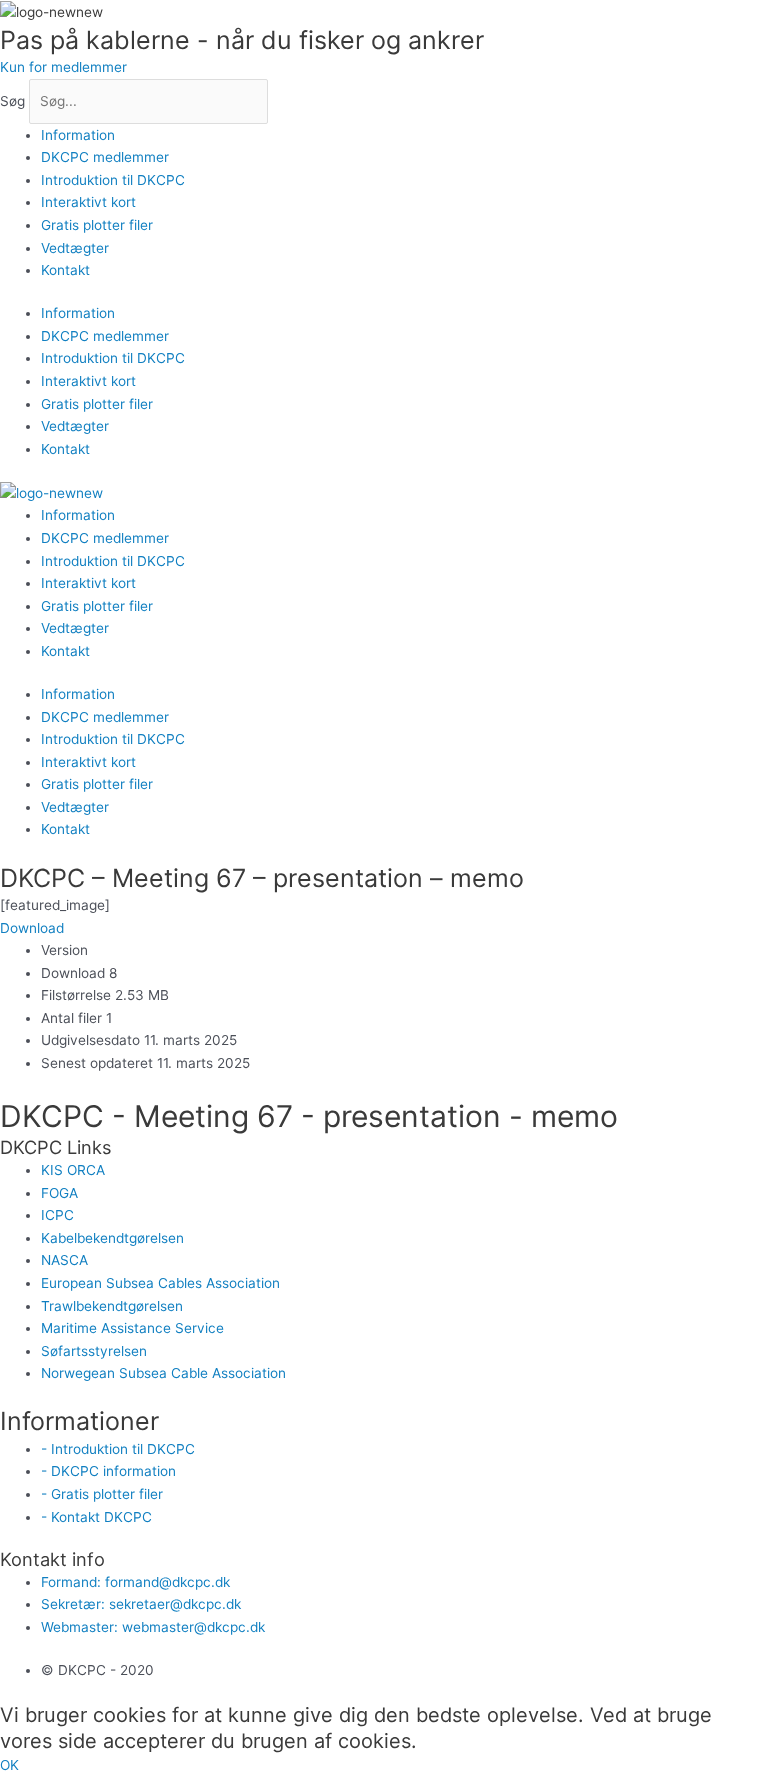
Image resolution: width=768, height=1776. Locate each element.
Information (78, 135)
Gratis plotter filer (97, 225)
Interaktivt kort (88, 202)
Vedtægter (75, 248)
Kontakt (65, 270)
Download (32, 928)
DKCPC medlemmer (105, 157)
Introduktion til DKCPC (113, 180)
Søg (12, 101)
